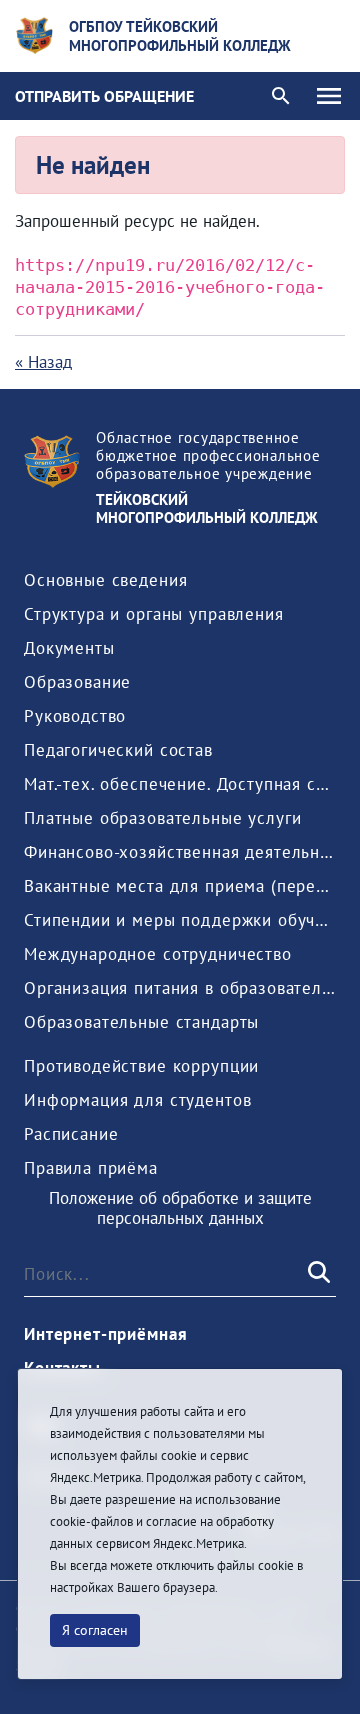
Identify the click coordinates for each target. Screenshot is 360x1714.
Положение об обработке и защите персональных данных (180, 1208)
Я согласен (95, 1630)
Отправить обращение (104, 96)
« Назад (43, 362)
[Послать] (317, 1274)
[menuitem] (105, 580)
